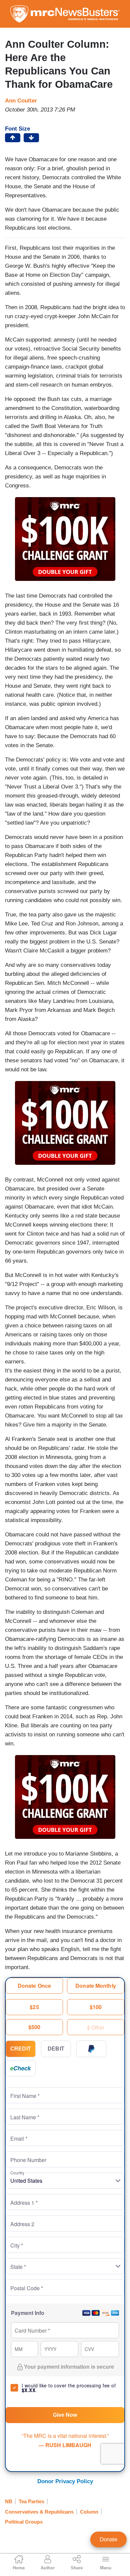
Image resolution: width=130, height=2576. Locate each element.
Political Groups (24, 2522)
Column (89, 2512)
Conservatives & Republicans (39, 2512)
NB (9, 2501)
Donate (108, 2539)
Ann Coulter (21, 101)
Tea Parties (31, 2501)
